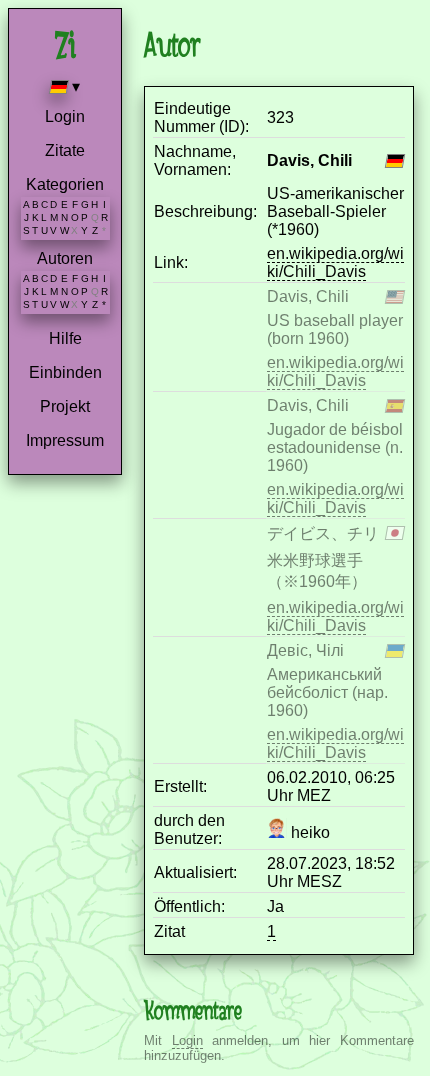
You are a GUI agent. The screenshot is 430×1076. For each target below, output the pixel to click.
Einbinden (65, 372)
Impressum (65, 440)
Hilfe (65, 338)
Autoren (65, 258)
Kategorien (65, 184)
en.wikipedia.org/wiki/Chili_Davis (335, 262)
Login (65, 116)
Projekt (65, 406)
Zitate (65, 150)
